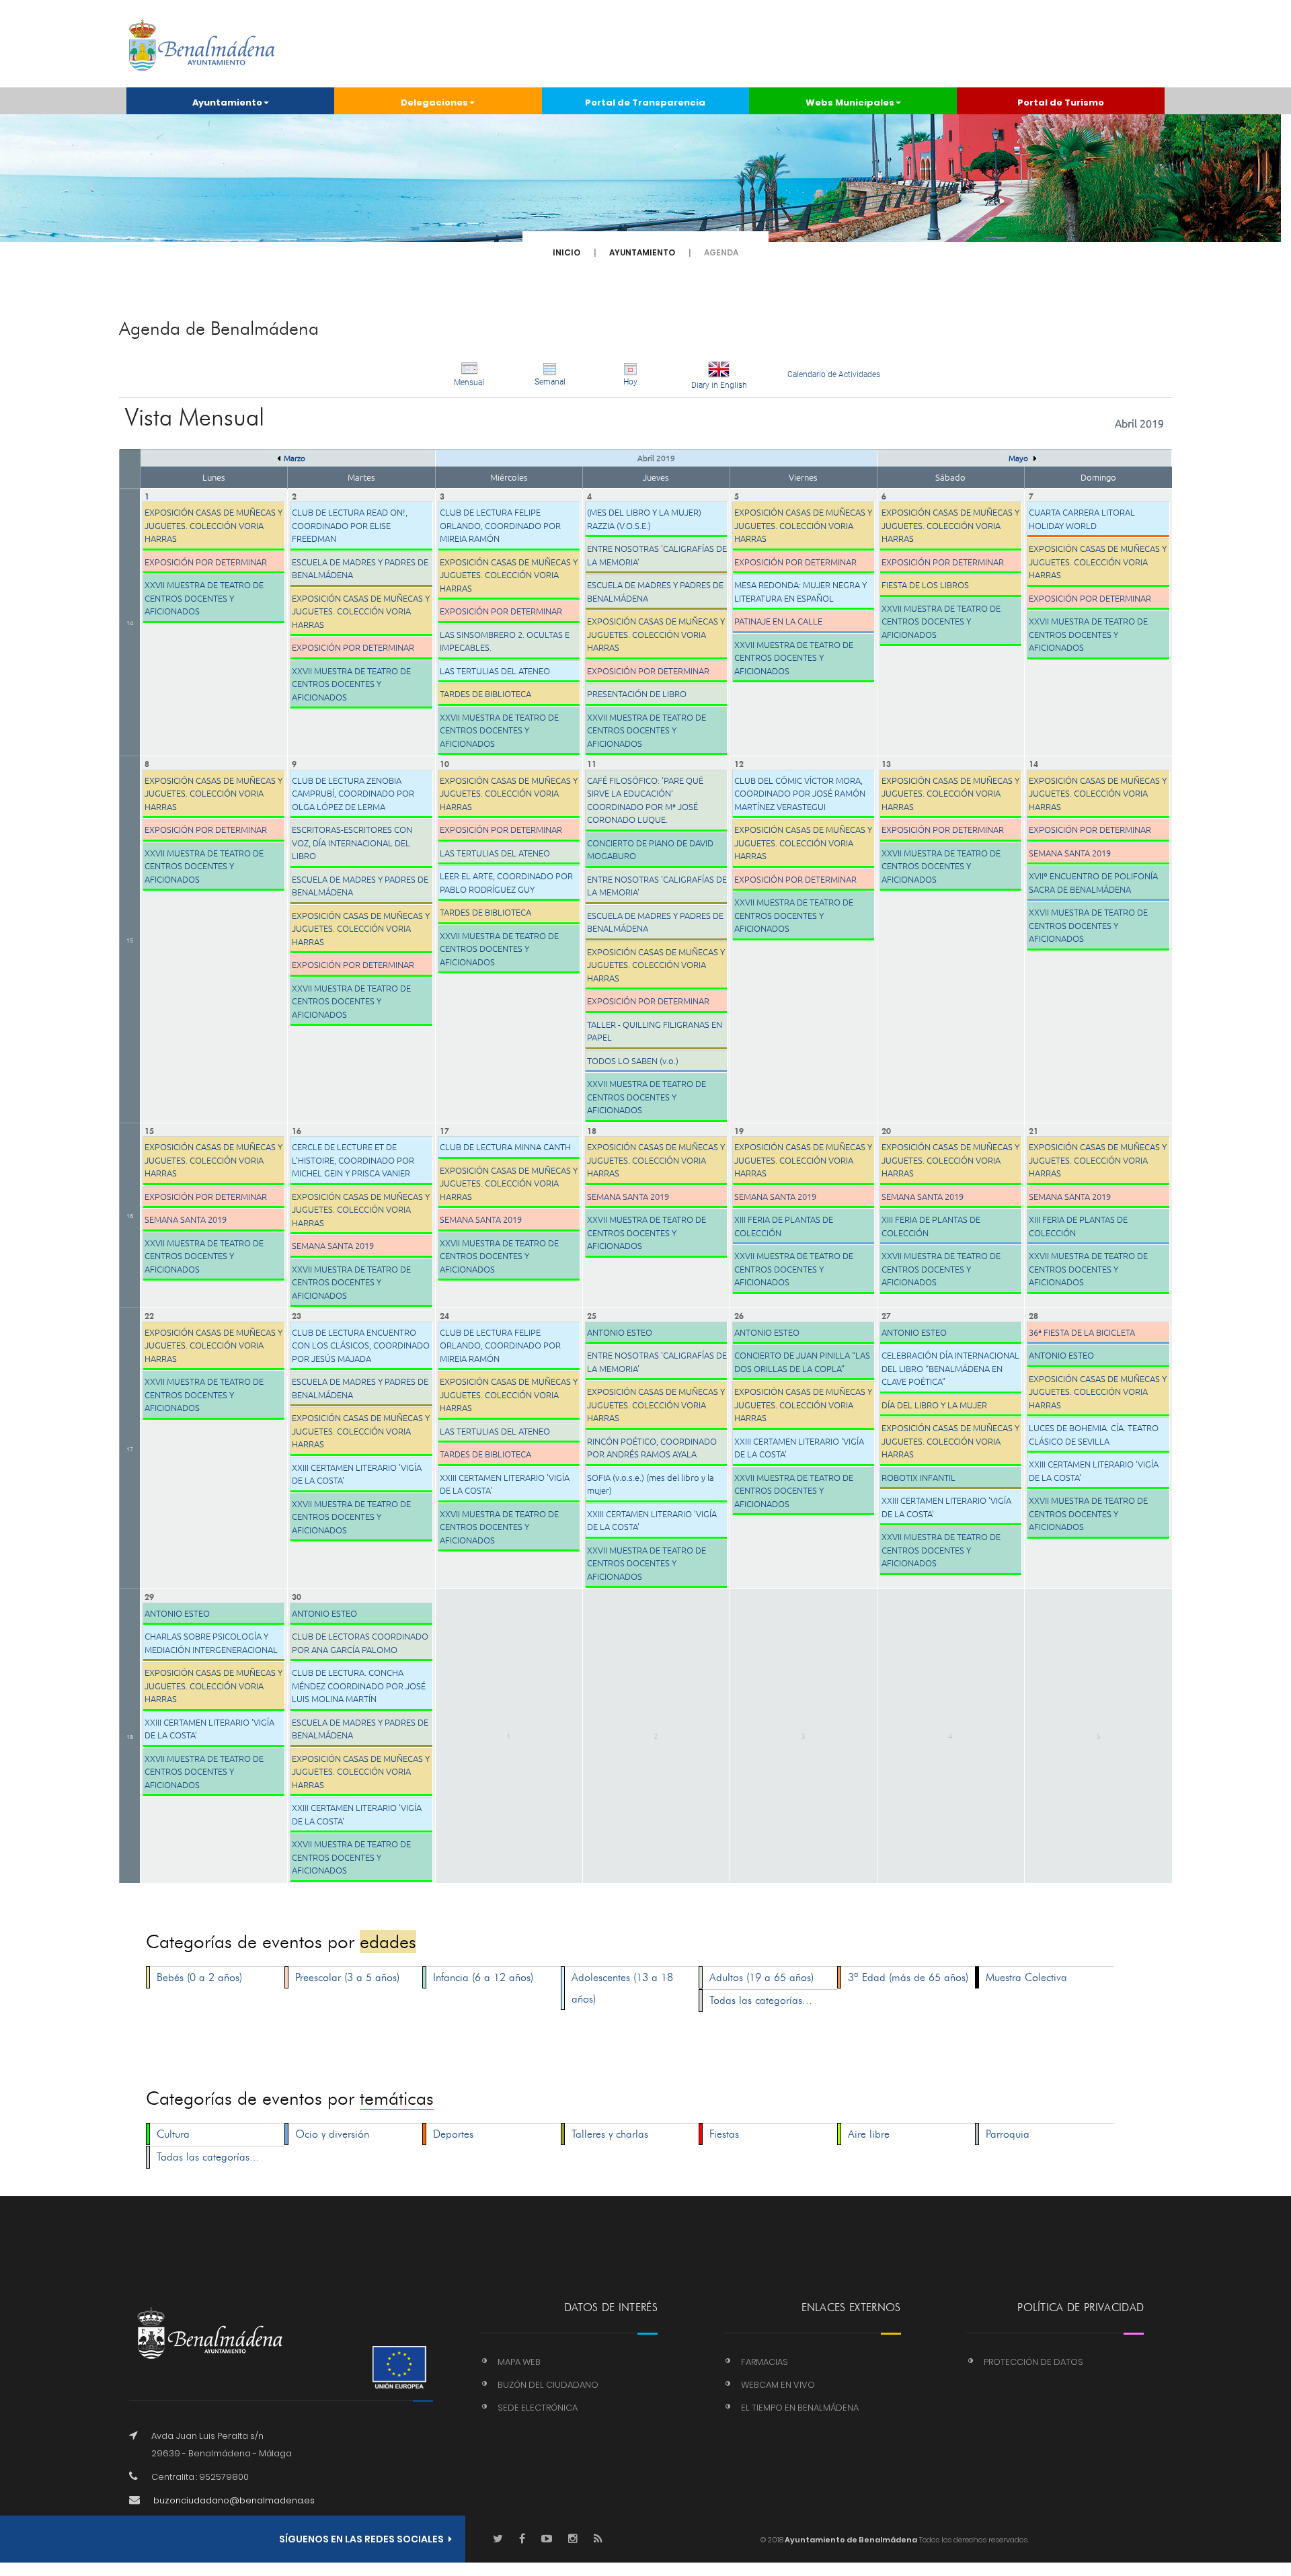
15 (130, 939)
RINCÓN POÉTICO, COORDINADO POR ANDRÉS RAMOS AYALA (652, 1448)
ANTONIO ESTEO (620, 1332)
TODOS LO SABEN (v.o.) (633, 1060)
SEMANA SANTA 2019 (1070, 853)
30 (297, 1596)
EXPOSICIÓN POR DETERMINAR (206, 562)
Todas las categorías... (761, 2000)
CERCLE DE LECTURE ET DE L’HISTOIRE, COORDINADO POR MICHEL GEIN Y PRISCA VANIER (353, 1160)
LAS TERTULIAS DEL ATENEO (495, 671)
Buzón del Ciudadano (548, 2385)
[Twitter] (498, 2539)
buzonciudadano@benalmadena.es (234, 2500)
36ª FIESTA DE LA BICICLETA (1082, 1332)
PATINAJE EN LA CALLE (778, 621)
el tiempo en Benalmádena (800, 2408)
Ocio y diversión (332, 2134)
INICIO (566, 252)
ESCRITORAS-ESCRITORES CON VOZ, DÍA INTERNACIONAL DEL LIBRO (352, 842)
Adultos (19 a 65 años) (761, 1977)
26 (739, 1315)
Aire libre (869, 2134)
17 (444, 1130)
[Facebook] (522, 2539)
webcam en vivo (778, 2385)
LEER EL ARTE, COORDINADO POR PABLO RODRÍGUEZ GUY (506, 882)
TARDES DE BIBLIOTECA (485, 693)
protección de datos (1033, 2362)
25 (592, 1315)
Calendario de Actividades (834, 374)
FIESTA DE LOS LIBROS (925, 585)
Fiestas (724, 2134)
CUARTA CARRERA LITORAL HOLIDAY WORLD (1082, 519)
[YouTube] (547, 2539)
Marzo (295, 458)
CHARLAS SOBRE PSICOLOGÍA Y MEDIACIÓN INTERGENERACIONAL (211, 1643)
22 (149, 1315)
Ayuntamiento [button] (227, 103)
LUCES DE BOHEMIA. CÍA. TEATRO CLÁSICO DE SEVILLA (1094, 1434)
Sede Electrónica (538, 2408)
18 (592, 1130)
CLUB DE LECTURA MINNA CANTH (505, 1146)
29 (149, 1596)
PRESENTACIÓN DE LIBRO (637, 693)
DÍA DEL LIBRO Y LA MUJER (934, 1405)
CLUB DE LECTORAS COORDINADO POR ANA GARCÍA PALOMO (360, 1643)
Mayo (1019, 458)
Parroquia (1008, 2134)
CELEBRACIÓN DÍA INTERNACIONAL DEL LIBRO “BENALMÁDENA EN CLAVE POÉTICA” (950, 1368)
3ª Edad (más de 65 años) (908, 1977)
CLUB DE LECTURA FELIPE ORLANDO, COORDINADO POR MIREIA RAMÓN (500, 525)
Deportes (453, 2134)
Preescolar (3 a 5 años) (347, 1977)
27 (886, 1315)
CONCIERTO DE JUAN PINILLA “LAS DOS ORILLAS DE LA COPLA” (802, 1362)
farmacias (765, 2362)
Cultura (173, 2134)
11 (592, 763)
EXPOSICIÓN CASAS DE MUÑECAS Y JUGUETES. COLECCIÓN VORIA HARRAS (213, 525)
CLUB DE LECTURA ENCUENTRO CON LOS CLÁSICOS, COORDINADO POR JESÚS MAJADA (361, 1345)
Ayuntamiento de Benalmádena (850, 2540)
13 (886, 763)
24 (444, 1315)
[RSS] (598, 2539)
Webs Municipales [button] (850, 103)
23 (297, 1315)
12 (739, 763)
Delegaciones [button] (434, 103)
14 (130, 622)
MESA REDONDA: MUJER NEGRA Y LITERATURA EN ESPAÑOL (800, 591)
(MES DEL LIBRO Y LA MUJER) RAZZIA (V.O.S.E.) (644, 519)
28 (1033, 1315)
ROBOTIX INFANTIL (918, 1477)
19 (739, 1130)
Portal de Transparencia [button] (645, 103)
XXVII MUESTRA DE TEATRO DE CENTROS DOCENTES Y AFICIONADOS (204, 598)
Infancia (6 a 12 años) (483, 1977)
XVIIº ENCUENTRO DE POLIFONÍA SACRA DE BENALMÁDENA (1093, 882)
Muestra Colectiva (1026, 1977)
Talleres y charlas (610, 2134)
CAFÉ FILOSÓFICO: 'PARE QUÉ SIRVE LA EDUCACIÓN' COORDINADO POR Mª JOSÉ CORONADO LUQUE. (645, 800)
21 (1033, 1130)
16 (130, 1215)
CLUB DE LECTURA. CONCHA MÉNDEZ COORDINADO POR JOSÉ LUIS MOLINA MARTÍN (359, 1685)
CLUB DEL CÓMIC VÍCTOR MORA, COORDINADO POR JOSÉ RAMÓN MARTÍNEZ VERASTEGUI (800, 793)
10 (444, 763)
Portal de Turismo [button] (1061, 103)
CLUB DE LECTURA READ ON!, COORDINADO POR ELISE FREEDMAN (350, 525)
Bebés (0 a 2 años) (199, 1977)
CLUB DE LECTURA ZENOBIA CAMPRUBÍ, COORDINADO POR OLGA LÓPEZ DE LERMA (353, 793)
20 (886, 1130)
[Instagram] (573, 2539)
